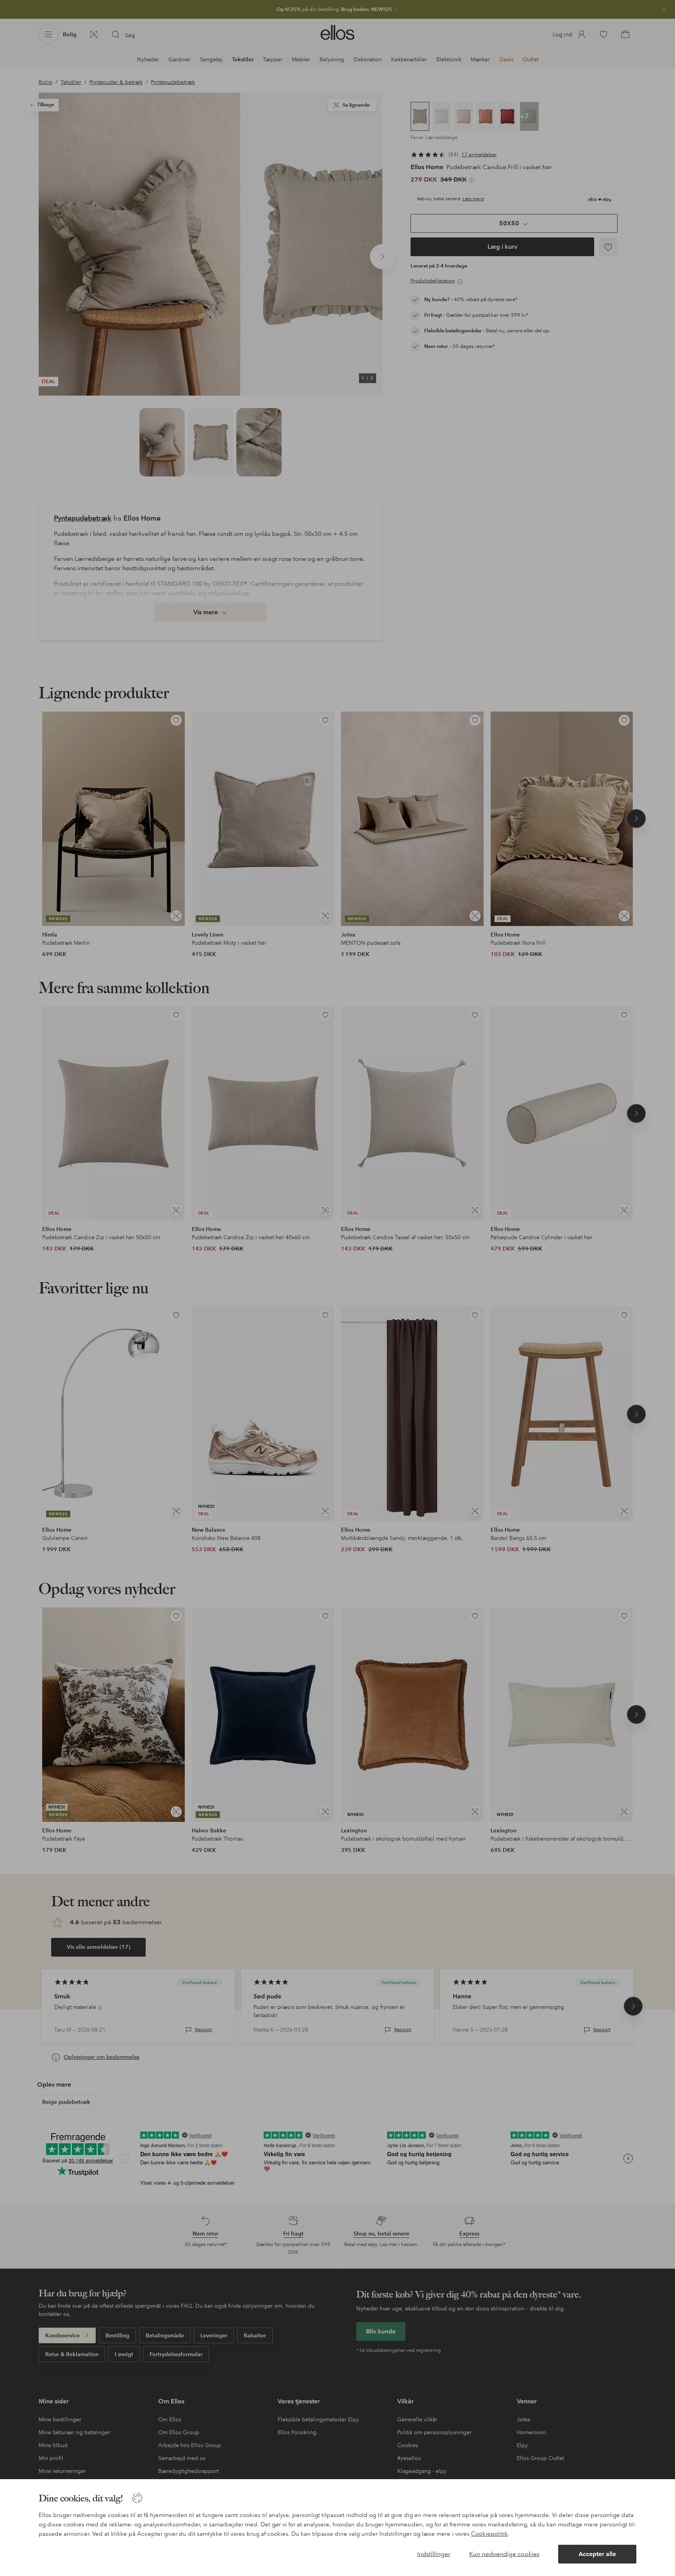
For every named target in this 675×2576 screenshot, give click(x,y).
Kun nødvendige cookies (504, 2554)
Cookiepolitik (489, 2534)
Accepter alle (597, 2554)
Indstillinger (434, 2554)
